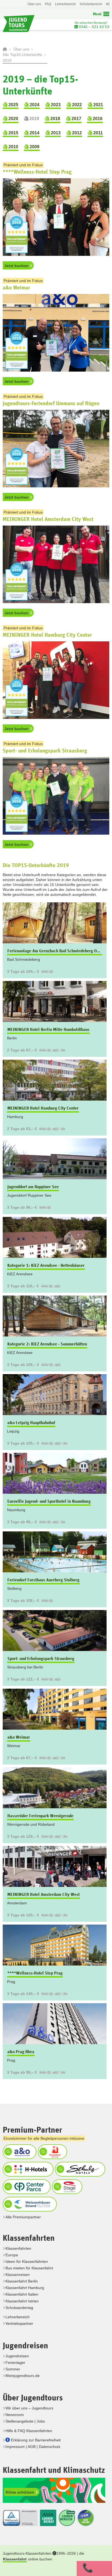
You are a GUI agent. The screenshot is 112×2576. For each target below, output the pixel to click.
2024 (34, 105)
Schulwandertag (19, 2308)
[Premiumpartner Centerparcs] (26, 2186)
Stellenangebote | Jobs (25, 2421)
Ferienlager (15, 2362)
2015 (13, 133)
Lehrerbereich (65, 4)
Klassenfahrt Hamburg (25, 2288)
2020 (13, 119)
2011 (97, 133)
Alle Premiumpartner (23, 2217)
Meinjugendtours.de (23, 2376)
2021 (98, 105)
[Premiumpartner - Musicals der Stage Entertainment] (66, 2186)
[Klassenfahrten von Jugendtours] (5, 49)
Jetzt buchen (17, 266)
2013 (55, 133)
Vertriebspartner (19, 2323)
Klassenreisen (18, 2275)
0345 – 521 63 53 (94, 27)
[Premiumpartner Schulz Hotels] (79, 2169)
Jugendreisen (17, 2356)
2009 (34, 147)
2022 (76, 105)
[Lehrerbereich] (107, 7)
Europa (12, 2255)
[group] (56, 1491)
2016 (97, 119)
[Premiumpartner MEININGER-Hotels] (52, 2151)
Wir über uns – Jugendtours (29, 2408)
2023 (55, 105)
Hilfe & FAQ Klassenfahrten (29, 2431)
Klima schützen (21, 2492)
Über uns (34, 4)
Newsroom (15, 2415)
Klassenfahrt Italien (22, 2294)
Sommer (13, 2369)
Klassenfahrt (15, 2559)
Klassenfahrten (18, 2248)
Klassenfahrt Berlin (22, 2281)
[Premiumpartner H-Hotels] (27, 2169)
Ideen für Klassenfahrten (27, 2261)
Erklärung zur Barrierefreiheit (36, 2440)
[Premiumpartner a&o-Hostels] (19, 2151)
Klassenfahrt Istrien (22, 2301)
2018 (55, 119)
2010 (13, 147)
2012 (76, 133)
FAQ (48, 4)
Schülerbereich (91, 4)
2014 (34, 133)
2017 (76, 119)
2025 (13, 105)
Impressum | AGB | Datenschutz (33, 2447)
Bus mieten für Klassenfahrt (29, 2268)
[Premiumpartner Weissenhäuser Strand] (29, 2204)
